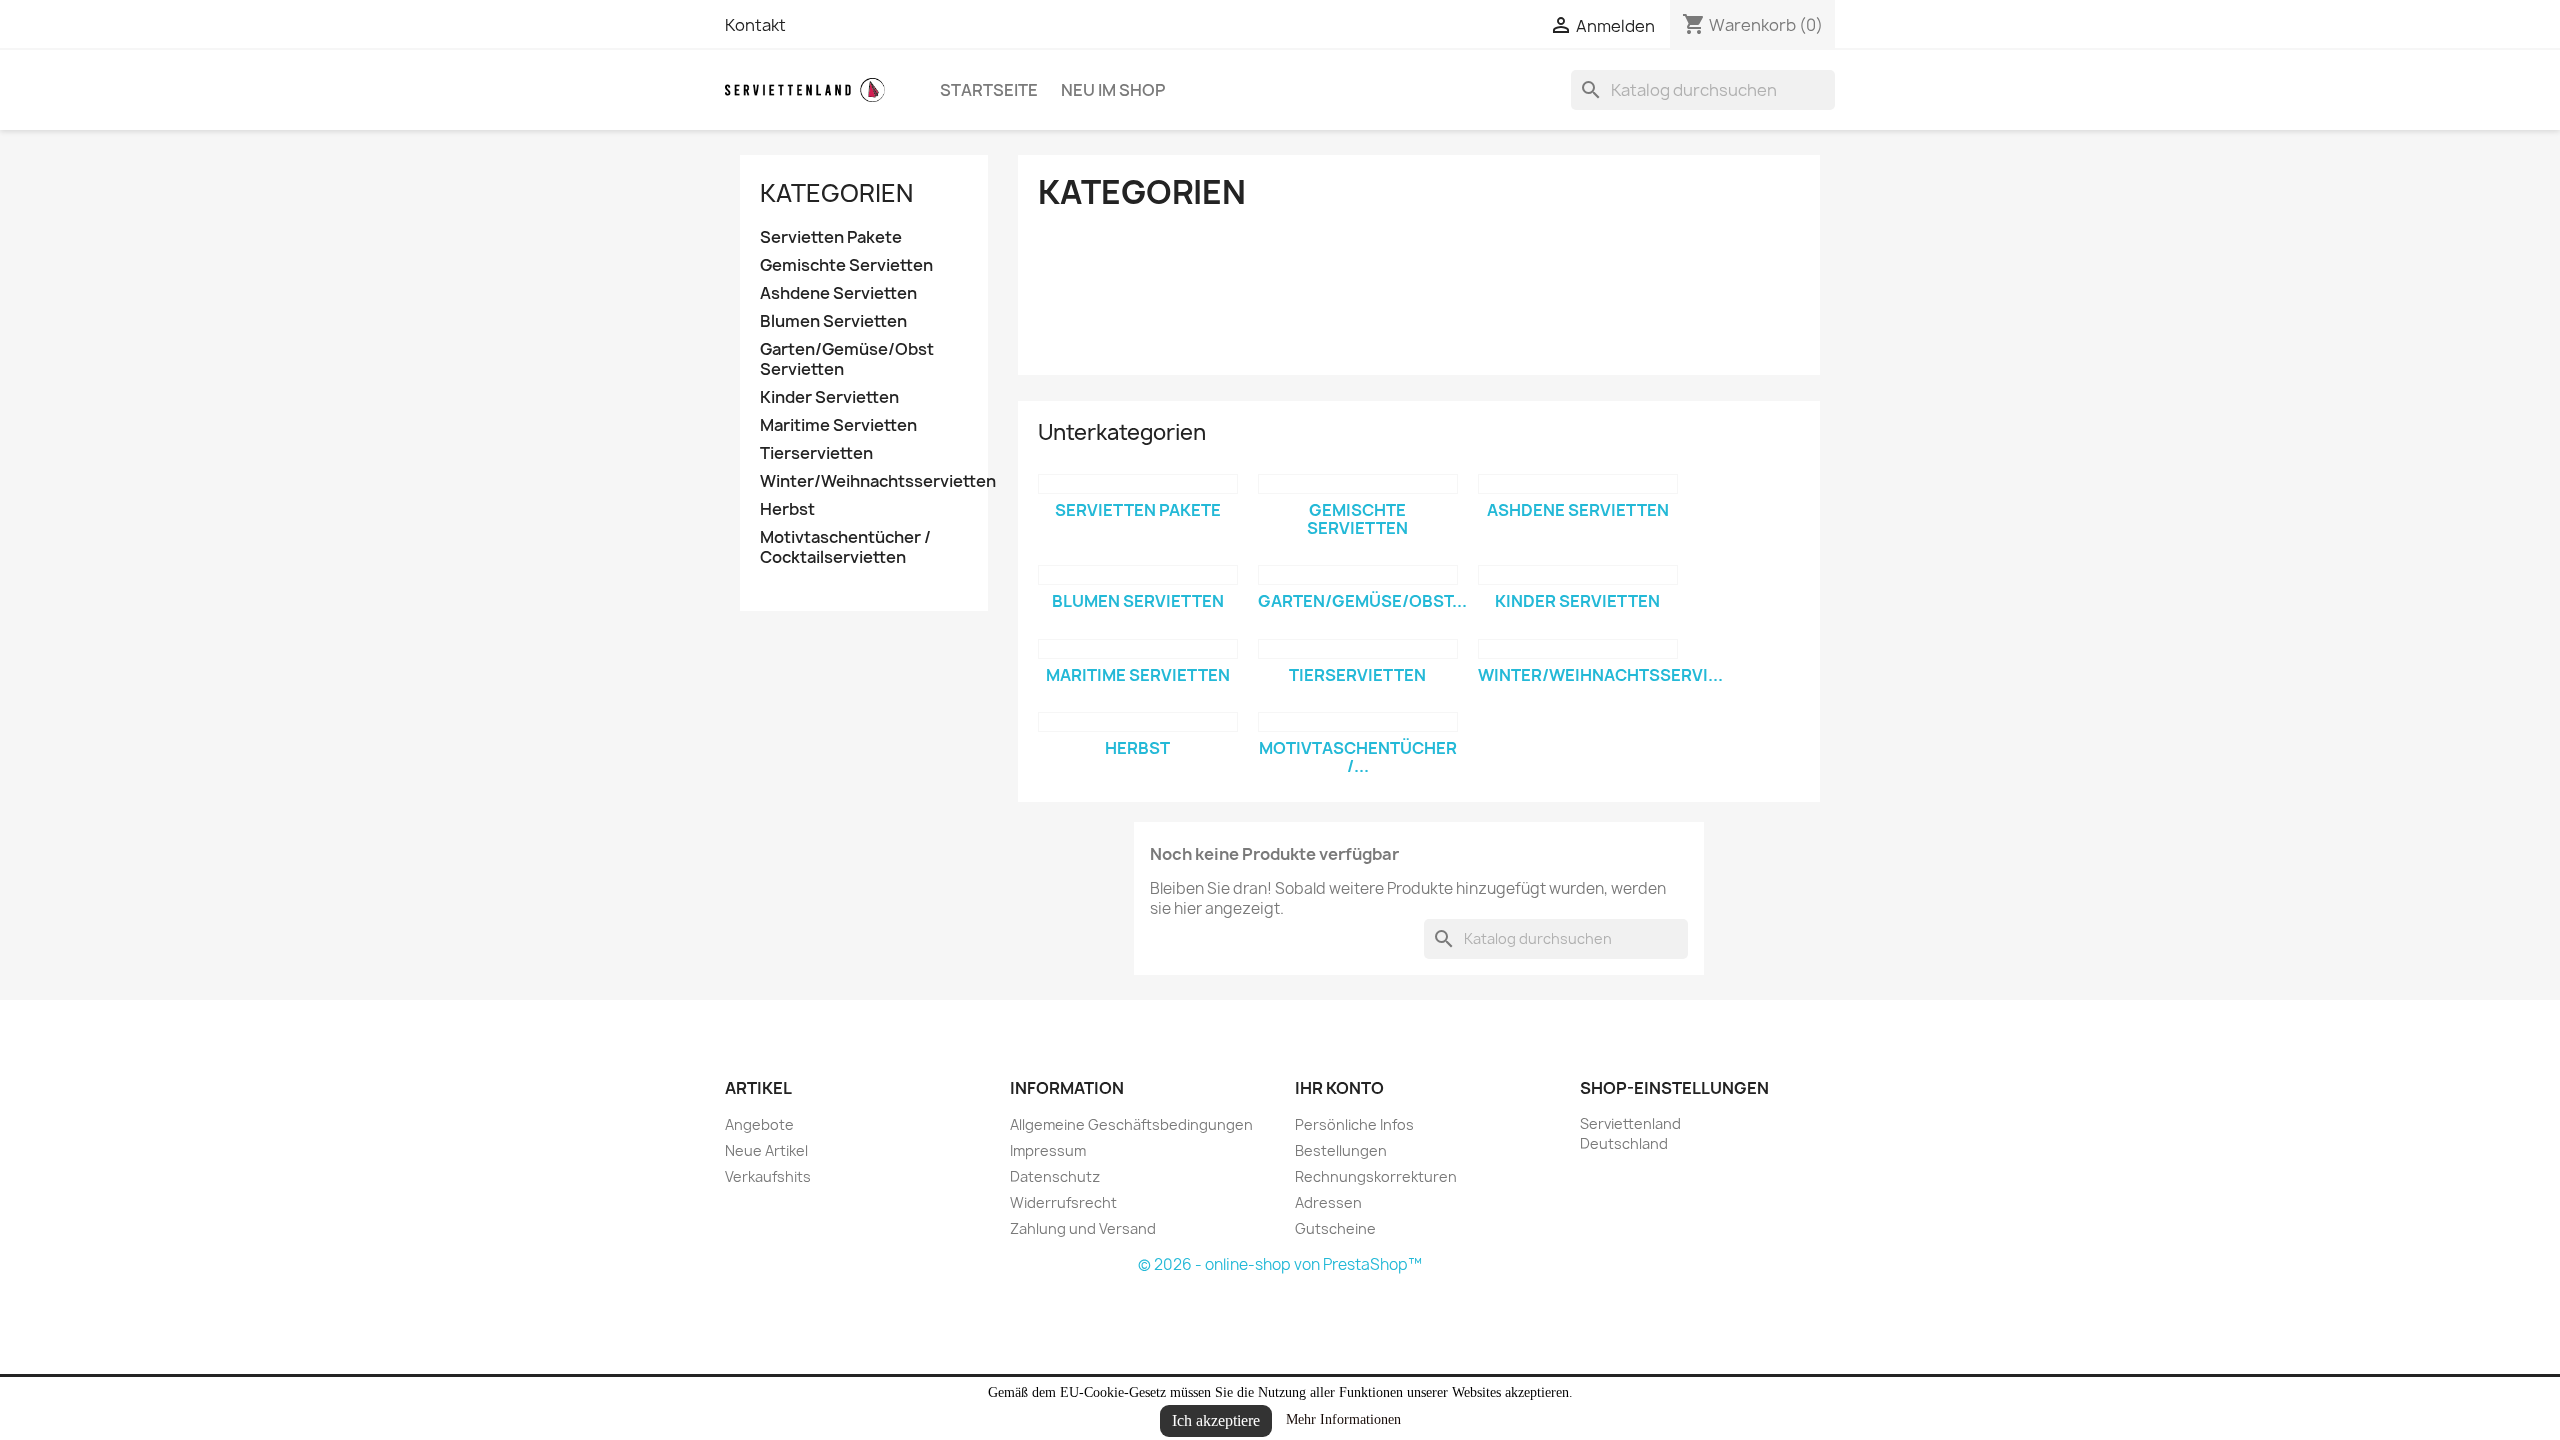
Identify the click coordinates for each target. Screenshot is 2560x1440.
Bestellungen (1341, 1150)
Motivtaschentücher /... (1358, 757)
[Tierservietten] (1358, 649)
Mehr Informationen (1343, 1419)
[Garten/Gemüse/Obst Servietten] (1358, 575)
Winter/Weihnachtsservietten (864, 481)
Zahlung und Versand (1083, 1228)
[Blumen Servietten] (1138, 575)
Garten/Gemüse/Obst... (1362, 601)
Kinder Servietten (829, 397)
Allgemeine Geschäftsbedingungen (1131, 1124)
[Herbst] (1138, 722)
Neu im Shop (1113, 90)
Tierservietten (816, 453)
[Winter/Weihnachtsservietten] (1578, 649)
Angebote (759, 1124)
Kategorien (836, 193)
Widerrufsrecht (1063, 1202)
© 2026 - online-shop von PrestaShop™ (1280, 1264)
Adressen (1328, 1202)
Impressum (1048, 1150)
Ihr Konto (1339, 1088)
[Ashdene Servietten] (1578, 484)
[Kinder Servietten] (1578, 575)
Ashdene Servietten (838, 293)
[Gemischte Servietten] (1358, 484)
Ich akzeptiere (1216, 1420)
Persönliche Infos (1354, 1124)
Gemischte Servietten (846, 265)
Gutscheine (1335, 1228)
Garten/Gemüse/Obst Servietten (847, 359)
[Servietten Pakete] (1138, 484)
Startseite (989, 90)
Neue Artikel (766, 1150)
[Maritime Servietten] (1138, 649)
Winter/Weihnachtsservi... (1600, 675)
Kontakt (755, 25)
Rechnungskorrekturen (1376, 1176)
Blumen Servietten (833, 321)
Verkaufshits (768, 1176)
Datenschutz (1055, 1176)
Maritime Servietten (838, 425)
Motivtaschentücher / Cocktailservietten (845, 547)
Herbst (787, 509)
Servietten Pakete (831, 237)
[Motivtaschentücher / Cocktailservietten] (1358, 722)
